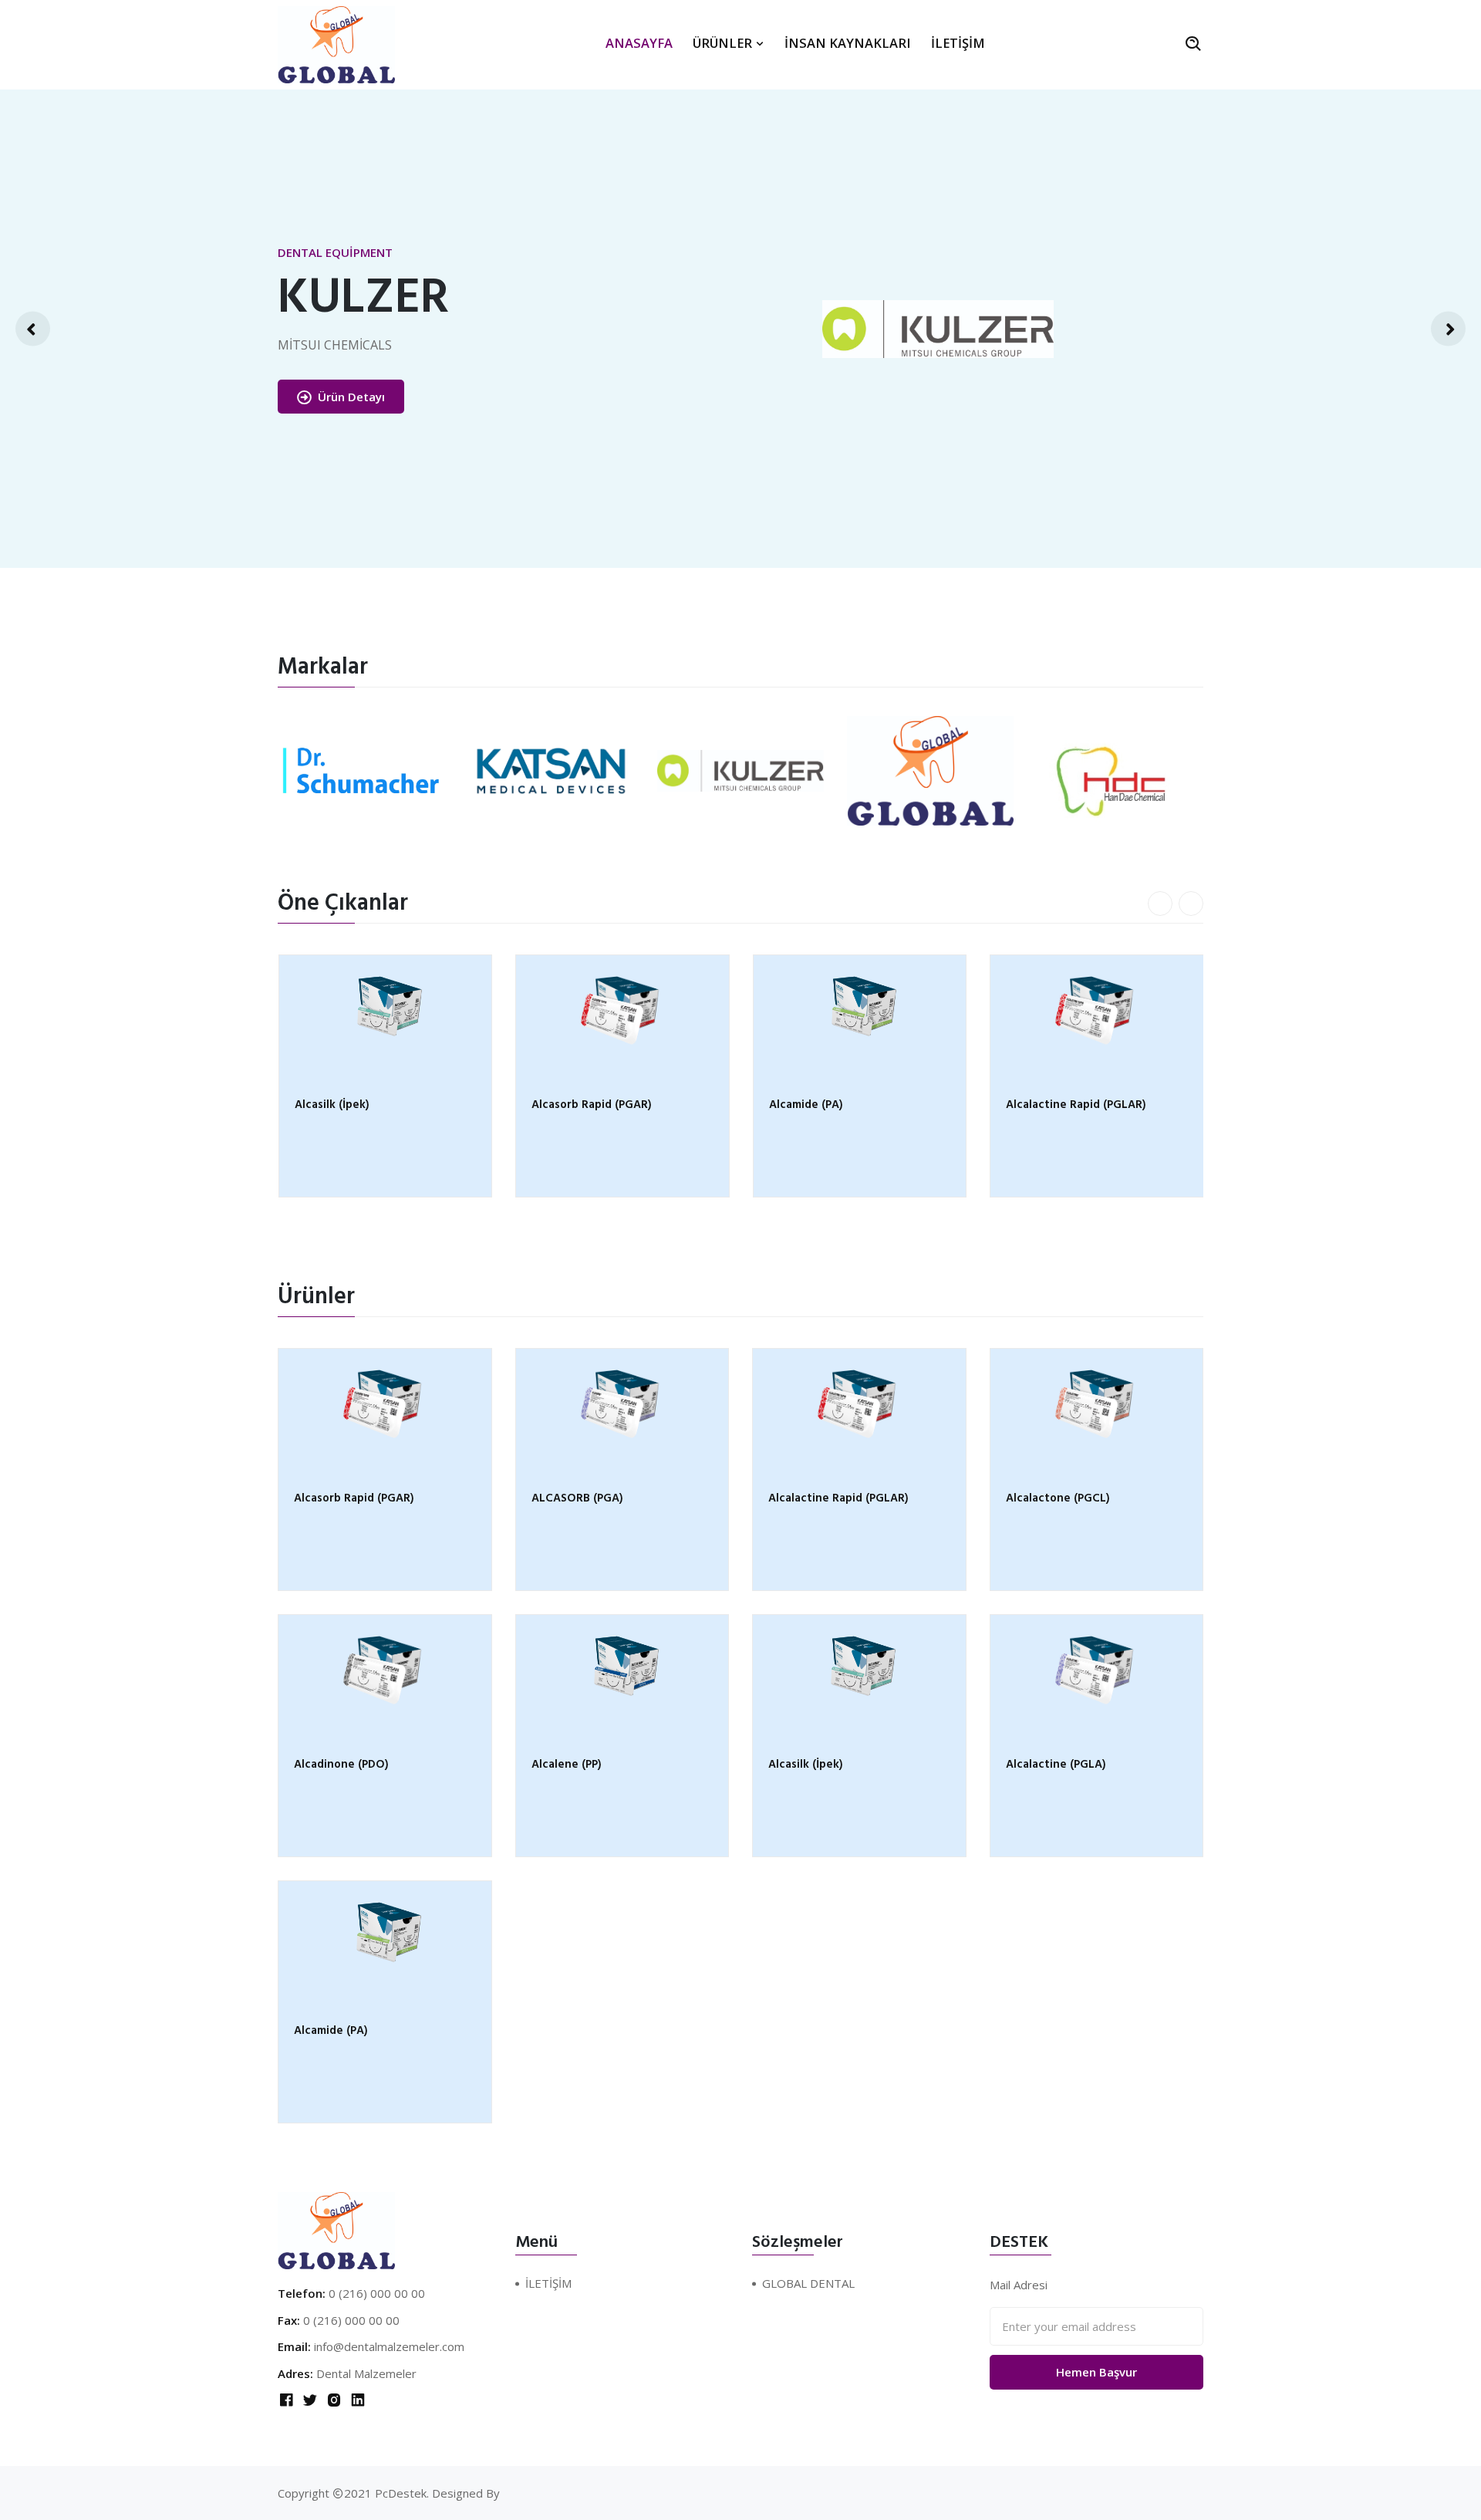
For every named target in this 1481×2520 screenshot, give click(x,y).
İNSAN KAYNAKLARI (848, 43)
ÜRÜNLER (724, 43)
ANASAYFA (639, 43)
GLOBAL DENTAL (808, 2283)
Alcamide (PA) (568, 1106)
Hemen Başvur (1096, 2372)
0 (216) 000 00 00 (377, 2293)
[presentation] (33, 329)
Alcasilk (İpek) (806, 1765)
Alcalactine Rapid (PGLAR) (838, 1106)
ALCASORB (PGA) (577, 1499)
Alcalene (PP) (567, 1765)
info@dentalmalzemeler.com (389, 2346)
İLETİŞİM (958, 43)
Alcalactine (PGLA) (1056, 1106)
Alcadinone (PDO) (341, 1765)
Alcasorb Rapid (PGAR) (354, 1106)
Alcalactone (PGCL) (1058, 1499)
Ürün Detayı (286, 397)
